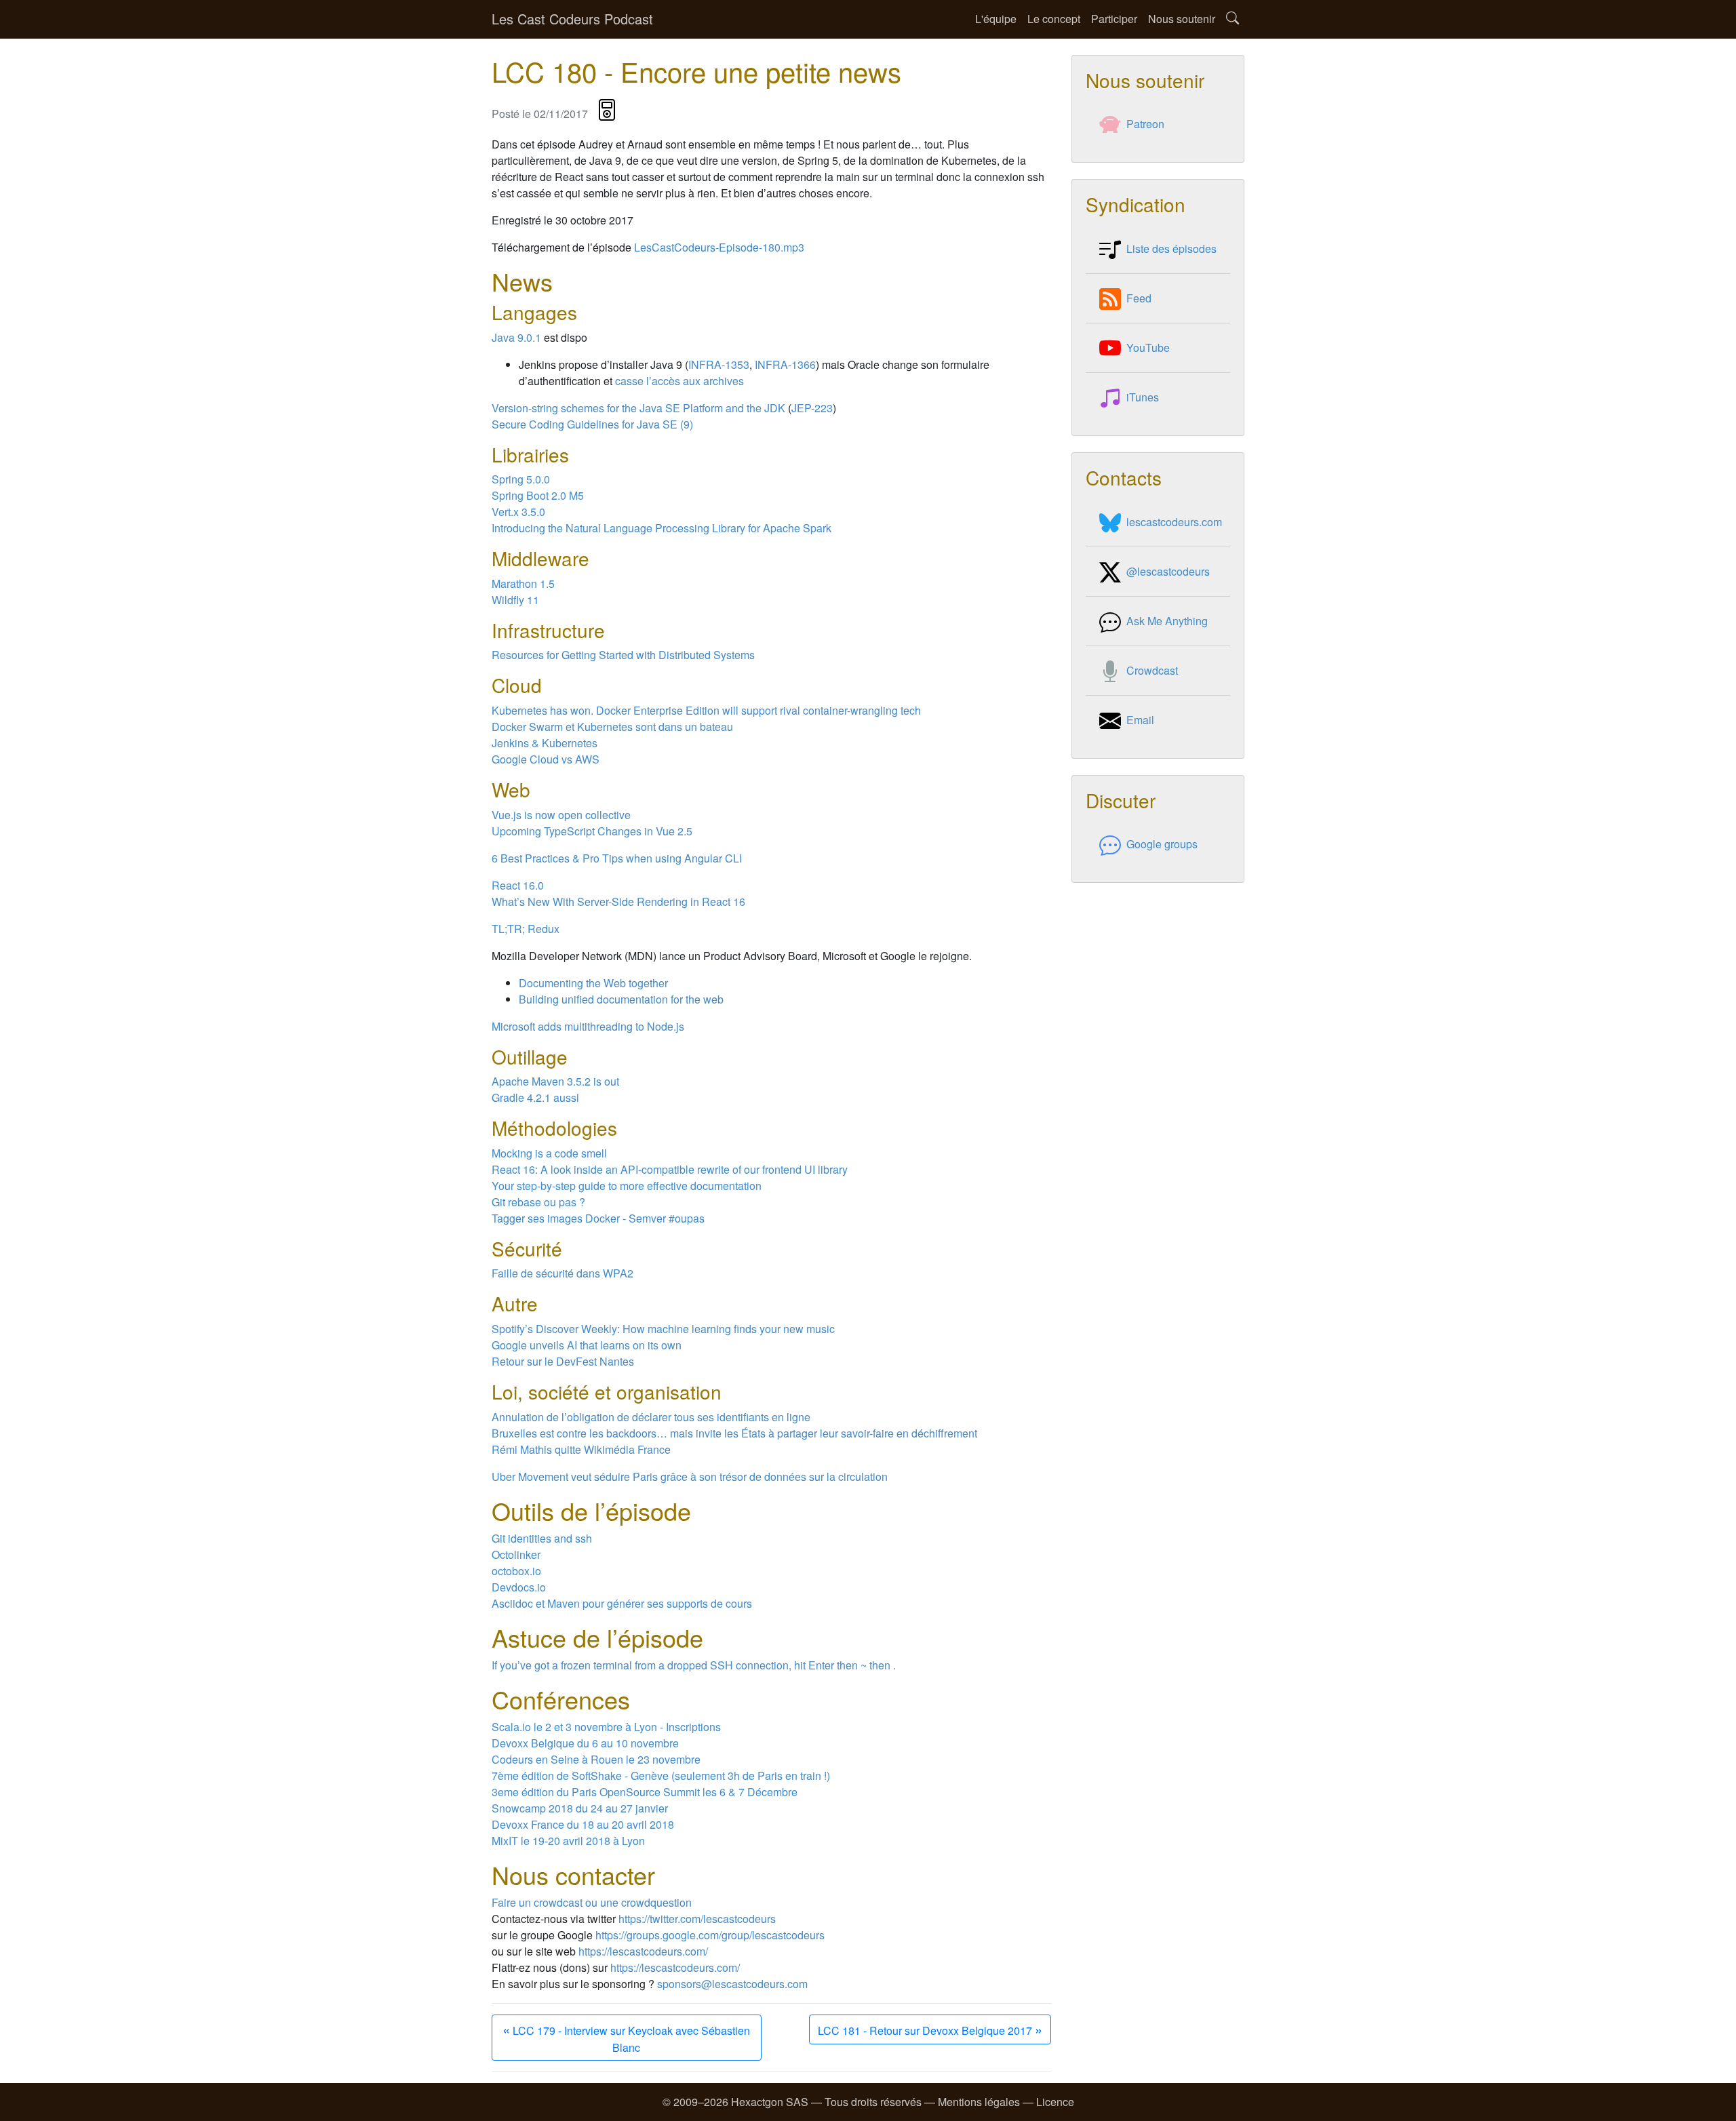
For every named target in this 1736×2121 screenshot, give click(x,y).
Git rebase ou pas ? (538, 1202)
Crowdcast (1152, 670)
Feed (1139, 298)
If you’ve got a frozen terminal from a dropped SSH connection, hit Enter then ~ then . (694, 1665)
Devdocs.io (519, 1587)
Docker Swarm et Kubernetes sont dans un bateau (612, 727)
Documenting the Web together (593, 983)
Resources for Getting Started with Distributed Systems (623, 655)
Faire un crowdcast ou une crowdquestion (592, 1902)
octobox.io (516, 1571)
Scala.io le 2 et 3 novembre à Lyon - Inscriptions (606, 1727)
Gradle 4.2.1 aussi (535, 1097)
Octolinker (516, 1554)
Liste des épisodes (1171, 249)
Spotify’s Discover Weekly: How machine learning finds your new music (663, 1329)
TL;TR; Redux (526, 929)
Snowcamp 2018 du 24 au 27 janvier (580, 1808)
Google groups (1162, 844)
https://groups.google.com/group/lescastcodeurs (710, 1935)
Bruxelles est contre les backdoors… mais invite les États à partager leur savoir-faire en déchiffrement (734, 1433)
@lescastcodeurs (1168, 571)
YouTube (1148, 348)
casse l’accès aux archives (679, 381)
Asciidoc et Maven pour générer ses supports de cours (622, 1603)
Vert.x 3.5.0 (518, 512)
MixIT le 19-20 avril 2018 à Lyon (568, 1841)
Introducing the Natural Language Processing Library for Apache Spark (662, 528)
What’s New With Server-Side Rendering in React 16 (618, 901)
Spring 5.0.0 (521, 479)
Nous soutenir (1182, 19)
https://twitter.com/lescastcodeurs (697, 1919)
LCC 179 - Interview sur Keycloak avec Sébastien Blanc (626, 2037)
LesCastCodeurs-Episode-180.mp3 (719, 247)
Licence (1055, 2102)
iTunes (1143, 397)
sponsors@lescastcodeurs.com (732, 1984)
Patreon (1145, 124)
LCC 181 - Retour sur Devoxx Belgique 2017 (930, 2029)
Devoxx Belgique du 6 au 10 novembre (585, 1743)
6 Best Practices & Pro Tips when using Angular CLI (617, 858)
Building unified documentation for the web (621, 999)
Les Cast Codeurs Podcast (572, 19)
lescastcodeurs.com (1174, 522)
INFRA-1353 (719, 364)
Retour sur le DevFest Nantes (563, 1361)
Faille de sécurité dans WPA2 (563, 1273)
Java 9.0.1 (516, 337)
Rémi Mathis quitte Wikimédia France (581, 1449)
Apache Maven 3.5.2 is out (555, 1081)
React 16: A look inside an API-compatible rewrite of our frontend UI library (670, 1169)
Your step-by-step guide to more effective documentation (627, 1186)
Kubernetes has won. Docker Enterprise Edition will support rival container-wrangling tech (706, 710)
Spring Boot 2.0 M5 (538, 495)
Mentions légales (979, 2102)
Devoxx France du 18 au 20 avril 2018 (583, 1824)
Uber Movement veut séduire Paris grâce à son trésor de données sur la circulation (690, 1476)
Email (1140, 720)
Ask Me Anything (1167, 621)
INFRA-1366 (785, 364)
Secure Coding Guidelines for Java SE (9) (592, 424)
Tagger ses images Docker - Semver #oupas (598, 1218)
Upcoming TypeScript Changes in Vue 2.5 (592, 831)
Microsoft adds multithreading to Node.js (588, 1026)
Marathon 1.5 (523, 583)
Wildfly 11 (515, 600)
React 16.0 (518, 885)
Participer (1114, 19)
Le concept (1054, 19)
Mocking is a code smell (549, 1153)
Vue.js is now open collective (561, 815)
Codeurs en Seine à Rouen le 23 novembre (596, 1759)
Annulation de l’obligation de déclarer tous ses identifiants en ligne (651, 1417)
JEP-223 (812, 408)
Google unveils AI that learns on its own (587, 1345)
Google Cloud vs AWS (546, 759)
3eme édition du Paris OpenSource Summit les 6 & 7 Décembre (645, 1792)
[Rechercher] (1232, 19)
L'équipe (996, 19)
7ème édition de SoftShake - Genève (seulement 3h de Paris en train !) (661, 1776)
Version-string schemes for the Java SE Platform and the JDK (638, 408)
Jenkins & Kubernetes (545, 743)
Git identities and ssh (542, 1538)
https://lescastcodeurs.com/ (643, 1951)
